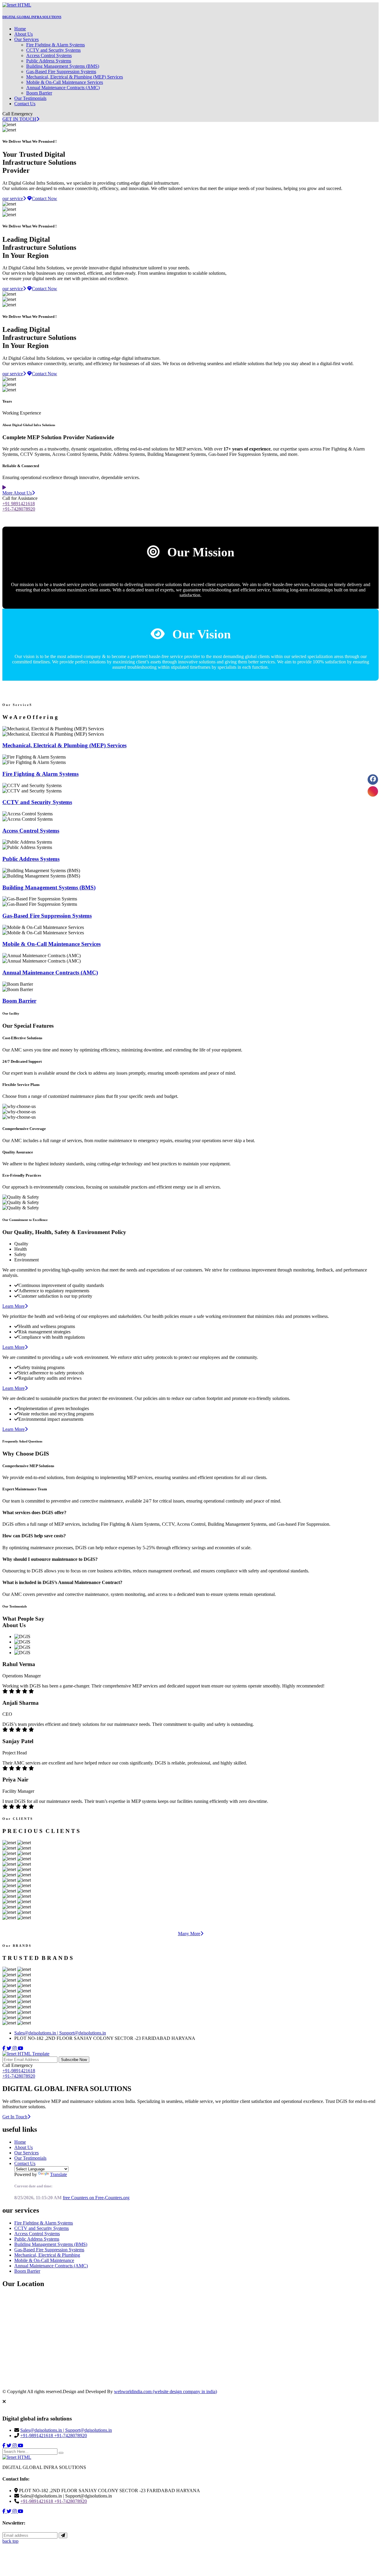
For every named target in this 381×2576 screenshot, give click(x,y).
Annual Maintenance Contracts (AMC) (63, 88)
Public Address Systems (49, 61)
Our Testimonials (30, 98)
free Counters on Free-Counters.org (96, 2198)
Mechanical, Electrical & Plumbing (47, 2255)
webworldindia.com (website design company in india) (165, 2391)
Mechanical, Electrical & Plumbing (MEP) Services (75, 77)
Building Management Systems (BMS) (63, 66)
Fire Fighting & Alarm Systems (56, 45)
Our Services (26, 39)
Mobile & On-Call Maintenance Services (65, 82)
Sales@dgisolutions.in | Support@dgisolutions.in (60, 2033)
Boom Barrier (39, 93)
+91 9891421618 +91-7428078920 (19, 506)
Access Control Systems (49, 55)
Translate (58, 2174)
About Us (24, 34)
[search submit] (61, 2453)
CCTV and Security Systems (53, 50)
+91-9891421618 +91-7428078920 (19, 2073)
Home (20, 29)
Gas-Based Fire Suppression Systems (61, 72)
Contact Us (25, 104)
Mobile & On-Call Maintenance (44, 2260)
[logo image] (17, 2457)
